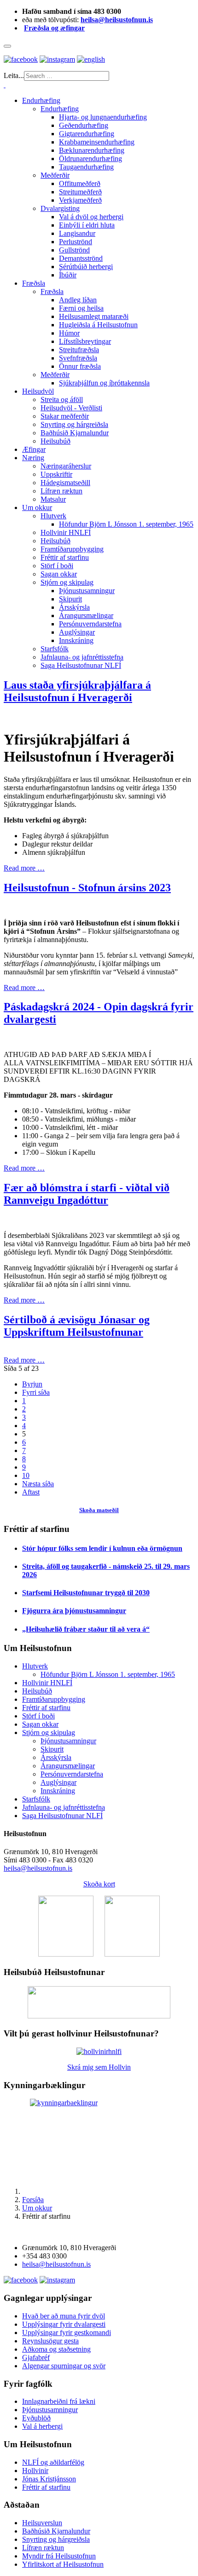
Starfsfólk (55, 649)
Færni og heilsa (81, 308)
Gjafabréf (36, 2357)
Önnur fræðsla (80, 366)
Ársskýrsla (74, 607)
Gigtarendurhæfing (87, 134)
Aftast (31, 1492)
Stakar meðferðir (65, 416)
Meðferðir (55, 175)
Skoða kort (99, 1884)
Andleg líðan (78, 300)
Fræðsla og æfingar (54, 28)
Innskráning (76, 640)
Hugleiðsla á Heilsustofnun (98, 325)
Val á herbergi (42, 2426)
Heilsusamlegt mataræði (94, 316)
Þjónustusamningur (87, 591)
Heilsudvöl (38, 391)
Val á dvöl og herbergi (91, 217)
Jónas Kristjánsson (49, 2479)
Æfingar (34, 449)
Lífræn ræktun (61, 491)
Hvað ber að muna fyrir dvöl (64, 2316)
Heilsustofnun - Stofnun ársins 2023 (87, 888)
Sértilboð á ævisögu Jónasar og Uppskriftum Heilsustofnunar (77, 1326)
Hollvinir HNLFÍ (66, 532)
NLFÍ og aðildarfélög (53, 2462)
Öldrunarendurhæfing (90, 159)
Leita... (14, 75)
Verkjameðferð (80, 200)
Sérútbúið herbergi (86, 267)
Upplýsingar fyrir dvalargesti (64, 2324)
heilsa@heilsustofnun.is (117, 20)
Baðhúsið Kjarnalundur (75, 433)
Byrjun (32, 1384)
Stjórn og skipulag (67, 582)
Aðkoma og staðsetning (56, 2349)
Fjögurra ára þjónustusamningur (74, 1611)
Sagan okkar (59, 574)
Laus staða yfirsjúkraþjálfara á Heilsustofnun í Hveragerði (77, 691)
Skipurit (70, 599)
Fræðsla (34, 283)
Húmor (69, 333)
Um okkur (37, 507)
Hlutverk (53, 516)
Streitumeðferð (80, 192)
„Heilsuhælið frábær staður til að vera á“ (86, 1629)
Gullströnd (74, 250)
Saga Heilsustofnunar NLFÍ (81, 665)
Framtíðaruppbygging (72, 549)
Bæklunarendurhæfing (92, 150)
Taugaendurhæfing (86, 167)
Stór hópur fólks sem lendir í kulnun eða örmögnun (102, 1548)
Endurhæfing (41, 100)
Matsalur (53, 499)
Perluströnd (76, 242)
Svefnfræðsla (78, 358)
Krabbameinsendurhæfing (97, 142)
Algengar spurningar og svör (64, 2366)
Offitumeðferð (80, 183)
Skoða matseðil (99, 1510)
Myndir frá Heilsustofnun (59, 2556)
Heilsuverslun (42, 2523)
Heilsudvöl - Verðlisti (71, 408)
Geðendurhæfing (84, 125)
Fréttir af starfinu (65, 557)
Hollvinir (35, 2471)
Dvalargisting (60, 208)
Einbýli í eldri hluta (87, 225)
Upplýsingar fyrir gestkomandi (67, 2333)
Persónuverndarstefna (90, 624)
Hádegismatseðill (65, 483)
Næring (33, 458)
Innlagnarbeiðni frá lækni (59, 2401)
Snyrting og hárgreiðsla (74, 424)
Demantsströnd (81, 258)
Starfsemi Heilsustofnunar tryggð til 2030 (86, 1593)
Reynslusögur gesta (50, 2341)
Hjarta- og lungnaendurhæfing (103, 117)
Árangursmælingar (86, 615)
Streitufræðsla (79, 350)
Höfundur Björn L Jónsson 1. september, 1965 (126, 524)
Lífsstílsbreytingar (85, 341)
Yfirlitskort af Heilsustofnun (63, 2564)
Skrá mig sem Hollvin (99, 2067)
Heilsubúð (55, 441)
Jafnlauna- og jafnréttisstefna (82, 657)
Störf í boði (57, 566)
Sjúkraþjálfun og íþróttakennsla (104, 383)
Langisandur (77, 233)
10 (26, 1475)
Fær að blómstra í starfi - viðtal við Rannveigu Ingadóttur (87, 1194)
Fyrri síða (36, 1392)
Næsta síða (38, 1484)
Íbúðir (68, 275)
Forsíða (33, 2200)
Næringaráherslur (66, 466)
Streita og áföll (62, 399)
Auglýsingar (77, 632)
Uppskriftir (56, 474)
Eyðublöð (36, 2418)
